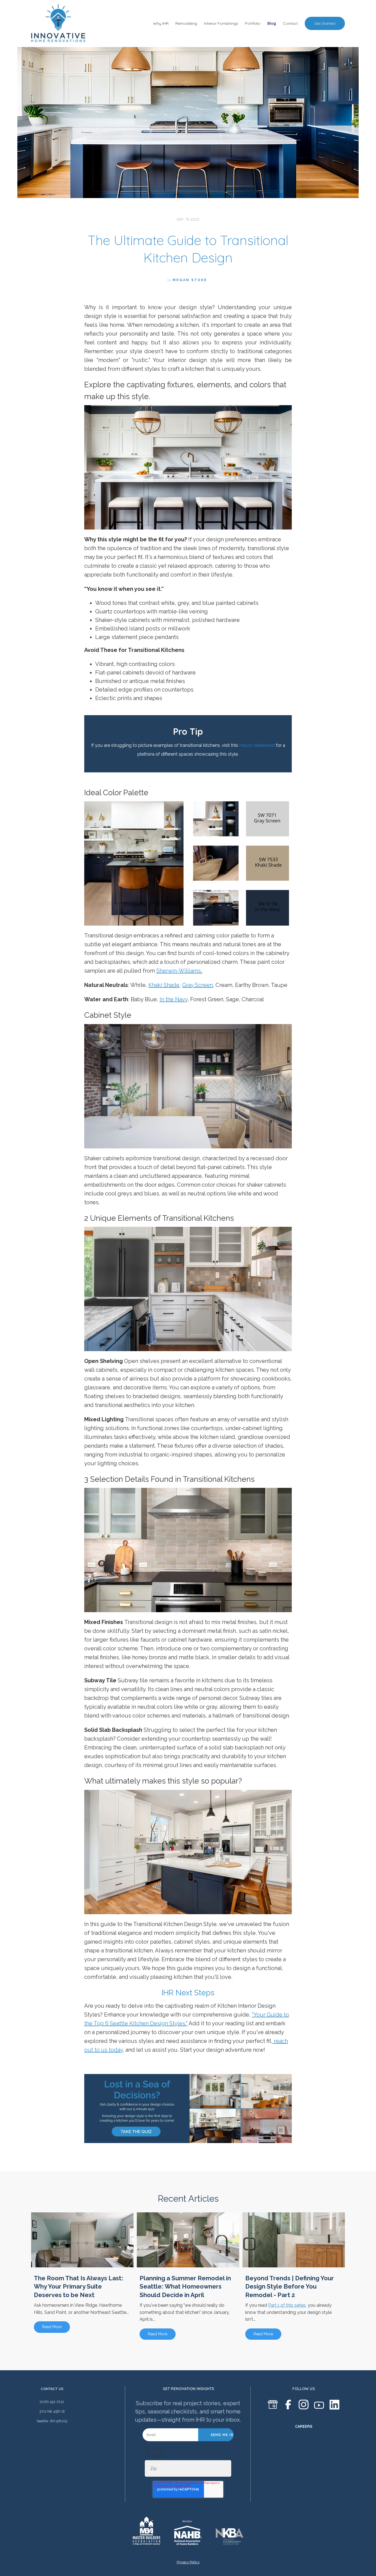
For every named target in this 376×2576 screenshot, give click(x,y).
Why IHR (161, 23)
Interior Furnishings (221, 23)
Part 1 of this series (287, 2305)
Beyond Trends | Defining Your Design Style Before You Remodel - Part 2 (290, 2287)
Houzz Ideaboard (257, 745)
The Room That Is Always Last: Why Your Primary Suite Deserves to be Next (79, 2287)
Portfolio (253, 23)
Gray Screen (197, 985)
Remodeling (186, 23)
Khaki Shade (164, 985)
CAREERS (304, 2426)
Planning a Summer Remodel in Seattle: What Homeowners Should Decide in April (185, 2287)
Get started (325, 23)
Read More (52, 2327)
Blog (272, 23)
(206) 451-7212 (52, 2402)
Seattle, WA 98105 (52, 2421)
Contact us (52, 2389)
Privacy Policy (188, 2562)
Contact (290, 23)
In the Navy (174, 999)
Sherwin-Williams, (179, 971)
